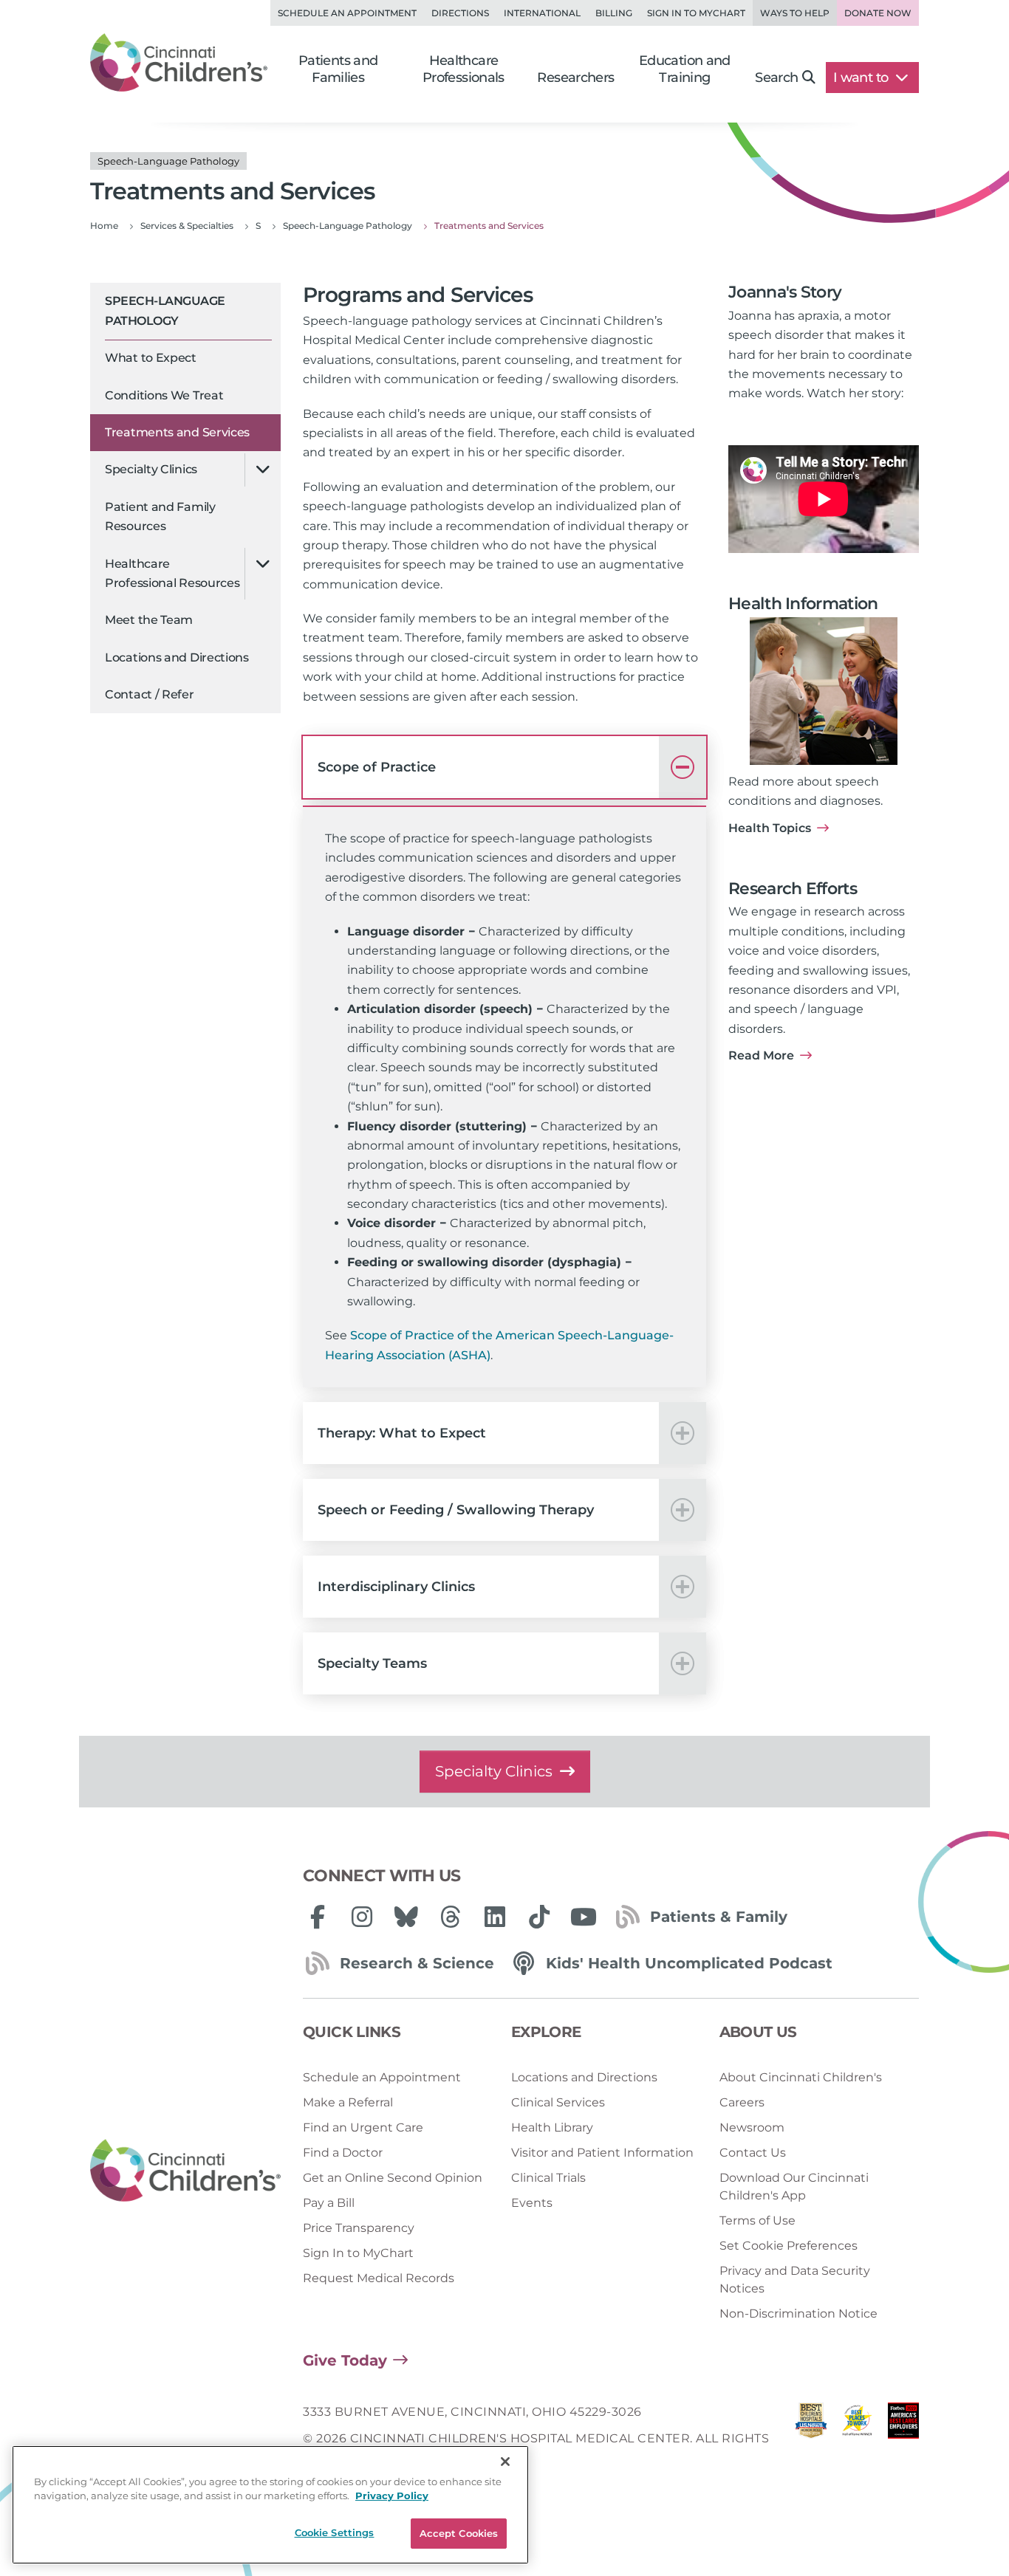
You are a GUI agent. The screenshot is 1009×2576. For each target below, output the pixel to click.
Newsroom (752, 2127)
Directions (460, 13)
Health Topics (770, 828)
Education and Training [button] (685, 69)
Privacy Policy (392, 2496)
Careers (742, 2102)
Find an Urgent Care (363, 2127)
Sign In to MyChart (358, 2253)
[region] (270, 2505)
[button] (504, 767)
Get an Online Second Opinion (393, 2178)
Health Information (803, 604)
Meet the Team (149, 620)
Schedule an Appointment (347, 13)
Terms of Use (757, 2220)
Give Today (345, 2360)
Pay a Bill (329, 2203)
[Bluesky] (406, 1917)
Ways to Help (795, 13)
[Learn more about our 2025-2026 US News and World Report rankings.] (811, 2439)
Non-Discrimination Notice (798, 2314)
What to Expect (151, 358)
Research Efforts (793, 889)
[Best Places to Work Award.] (857, 2439)
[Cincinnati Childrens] (185, 2171)
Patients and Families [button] (338, 69)
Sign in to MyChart (696, 13)
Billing (614, 13)
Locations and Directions (177, 657)
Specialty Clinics (151, 469)
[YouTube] (584, 1917)
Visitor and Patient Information (602, 2153)
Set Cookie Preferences (789, 2246)
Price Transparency (359, 2228)
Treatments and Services (177, 432)
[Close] (505, 2462)
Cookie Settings (335, 2532)
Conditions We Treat (164, 395)
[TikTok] (539, 1917)
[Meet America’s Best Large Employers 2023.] (903, 2439)
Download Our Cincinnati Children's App (794, 2187)
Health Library (552, 2127)
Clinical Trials (548, 2178)
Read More (761, 1055)
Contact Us (753, 2153)
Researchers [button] (575, 78)
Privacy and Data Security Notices (795, 2280)
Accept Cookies (459, 2533)
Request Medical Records (379, 2278)
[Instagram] (362, 1917)
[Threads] (451, 1917)
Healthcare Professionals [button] (464, 69)
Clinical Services (558, 2102)
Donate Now (878, 13)
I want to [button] (862, 78)
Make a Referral (348, 2102)
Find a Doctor (343, 2153)
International (542, 13)
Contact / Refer (150, 694)
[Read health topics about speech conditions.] (824, 691)
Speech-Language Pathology (165, 310)
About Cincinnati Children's (801, 2077)
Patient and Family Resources (160, 516)
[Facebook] (318, 1917)
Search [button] (776, 78)
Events (532, 2203)
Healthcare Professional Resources (172, 573)
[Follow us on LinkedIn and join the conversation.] (495, 1917)
